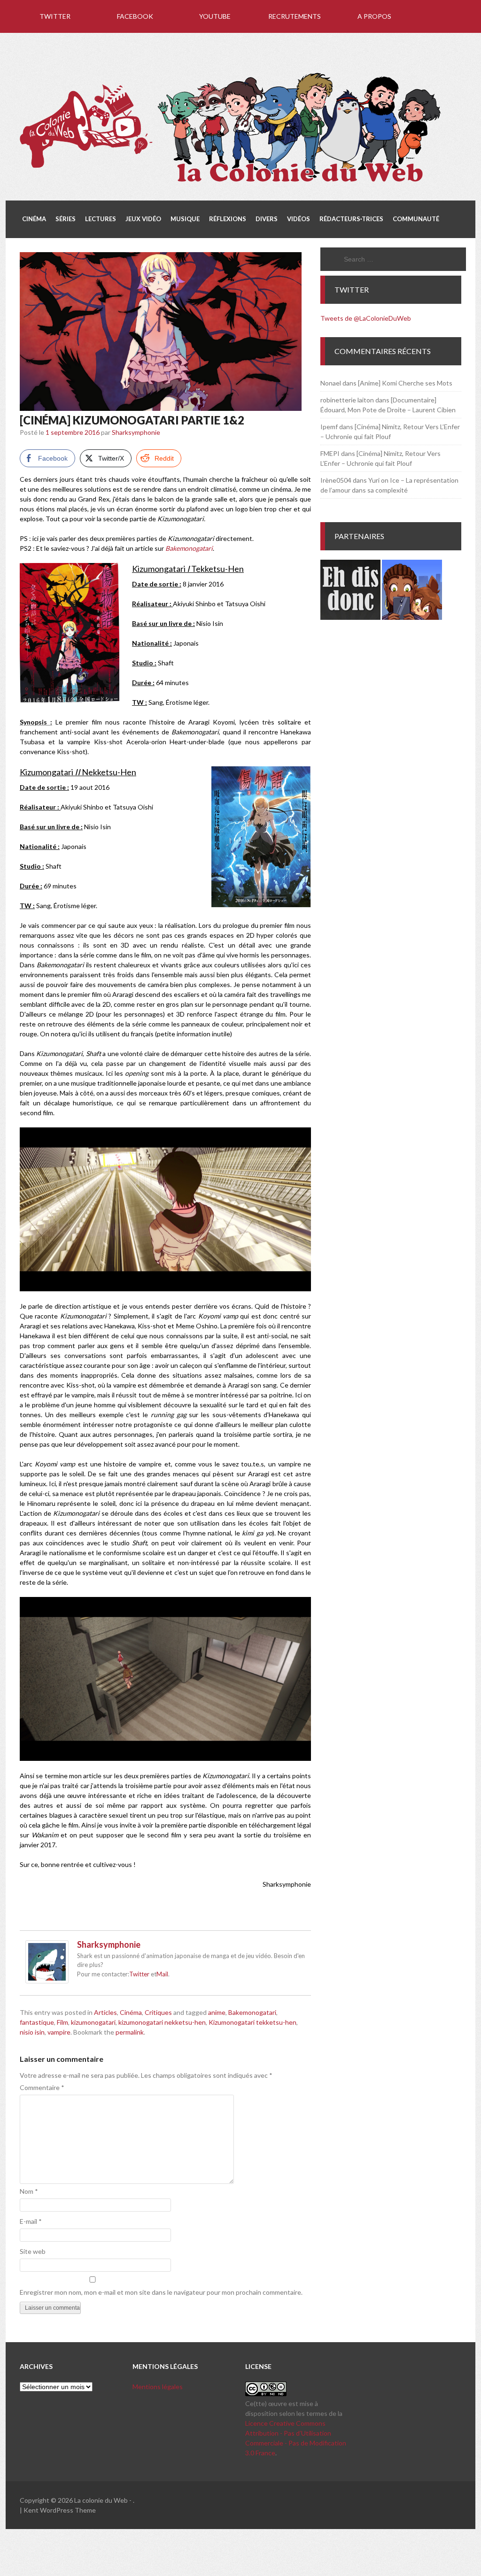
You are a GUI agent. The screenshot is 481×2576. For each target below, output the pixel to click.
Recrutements (295, 16)
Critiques (158, 2012)
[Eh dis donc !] (350, 617)
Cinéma (131, 2012)
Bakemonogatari (252, 2012)
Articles (105, 2012)
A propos (374, 16)
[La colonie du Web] (231, 184)
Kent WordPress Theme (60, 2510)
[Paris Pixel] (412, 617)
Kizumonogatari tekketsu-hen (252, 2022)
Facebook (135, 16)
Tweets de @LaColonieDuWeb (366, 318)
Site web (33, 2251)
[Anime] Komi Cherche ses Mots (405, 383)
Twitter (55, 16)
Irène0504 (336, 480)
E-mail (31, 2221)
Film (62, 2022)
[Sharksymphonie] (47, 1981)
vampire (59, 2032)
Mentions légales (158, 2387)
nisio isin (32, 2032)
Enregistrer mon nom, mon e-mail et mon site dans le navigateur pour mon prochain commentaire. (161, 2292)
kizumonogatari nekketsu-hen (162, 2022)
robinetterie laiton (347, 400)
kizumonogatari (93, 2022)
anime (217, 2012)
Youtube (215, 16)
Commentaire (42, 2087)
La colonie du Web (101, 2500)
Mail (162, 1974)
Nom (29, 2191)
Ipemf (329, 427)
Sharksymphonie (136, 432)
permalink (130, 2032)
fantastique (37, 2022)
